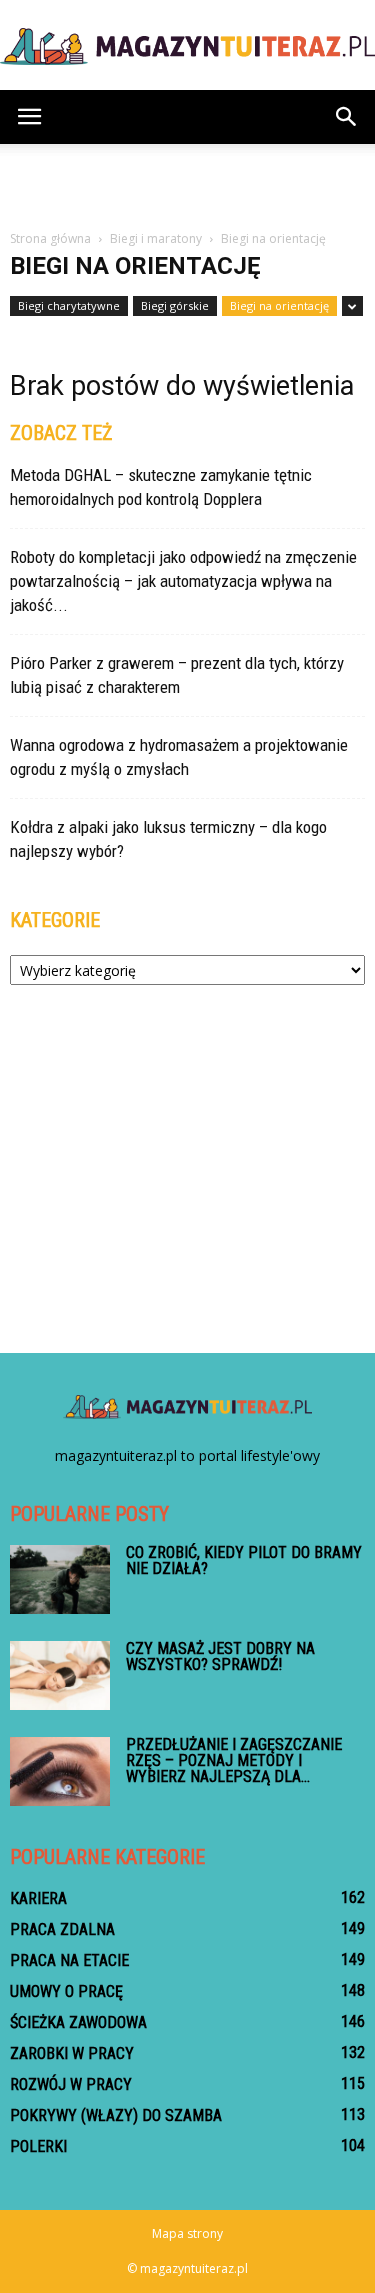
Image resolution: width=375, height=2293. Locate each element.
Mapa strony (187, 2233)
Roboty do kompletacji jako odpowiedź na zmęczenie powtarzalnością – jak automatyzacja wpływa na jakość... (183, 581)
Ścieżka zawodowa (78, 2022)
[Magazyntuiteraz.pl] (187, 46)
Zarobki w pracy (72, 2053)
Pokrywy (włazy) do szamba (116, 2115)
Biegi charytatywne (69, 305)
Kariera (38, 1898)
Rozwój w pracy (71, 2084)
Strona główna (50, 238)
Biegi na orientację (279, 305)
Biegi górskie (175, 305)
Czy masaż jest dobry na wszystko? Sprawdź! (220, 1656)
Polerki (38, 2146)
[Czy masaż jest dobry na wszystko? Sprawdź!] (60, 1675)
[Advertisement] (188, 179)
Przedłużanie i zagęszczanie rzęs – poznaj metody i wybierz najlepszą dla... (234, 1760)
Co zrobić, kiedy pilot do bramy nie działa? (244, 1560)
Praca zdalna (62, 1929)
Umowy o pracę (66, 1991)
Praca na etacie (69, 1960)
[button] (347, 117)
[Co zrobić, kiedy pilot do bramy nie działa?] (60, 1579)
